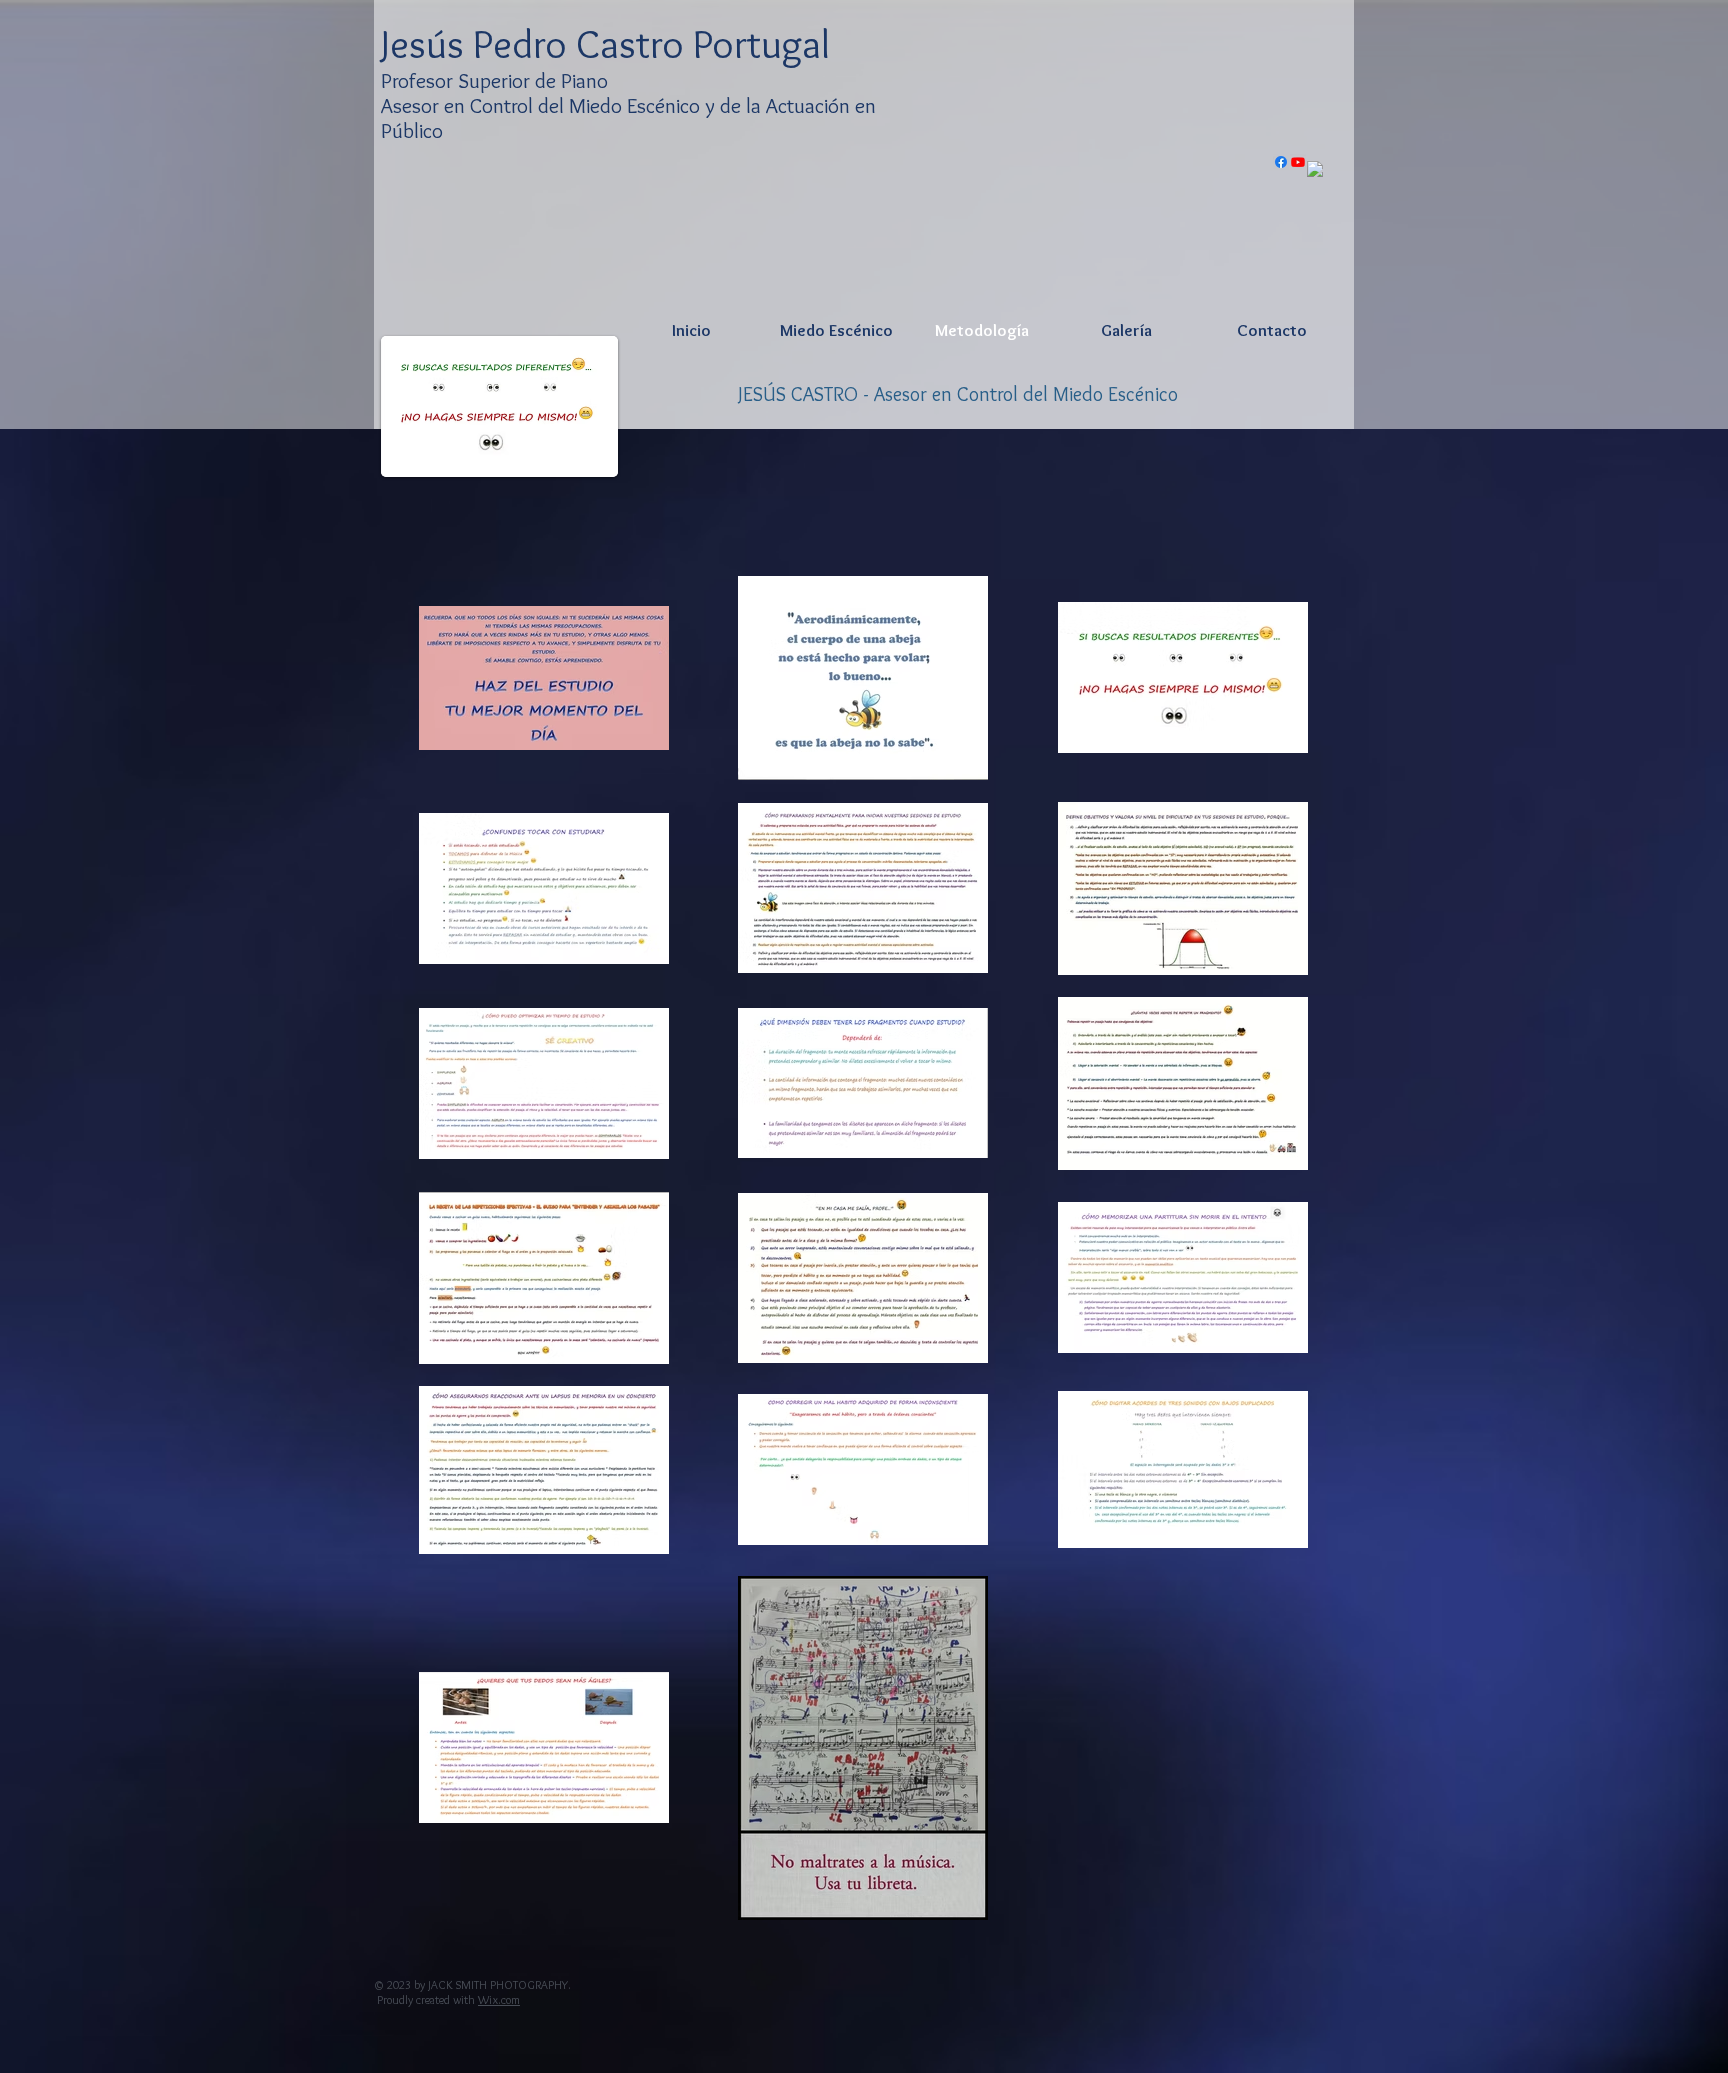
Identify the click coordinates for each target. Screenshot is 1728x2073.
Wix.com (499, 1999)
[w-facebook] (1315, 169)
